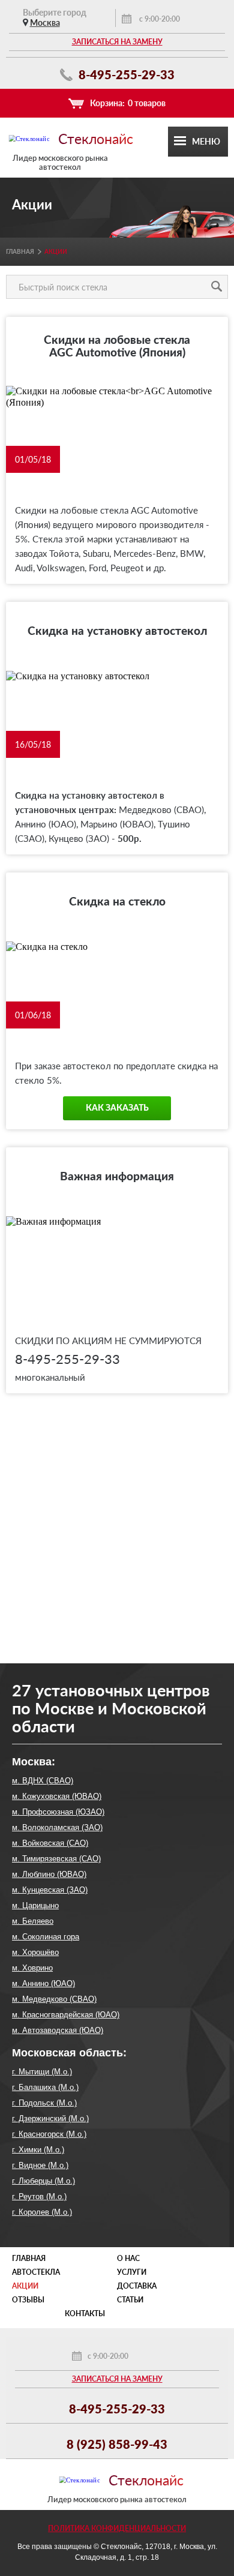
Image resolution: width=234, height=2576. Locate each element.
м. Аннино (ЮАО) (43, 1983)
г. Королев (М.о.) (42, 2212)
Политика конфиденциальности (117, 2528)
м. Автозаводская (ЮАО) (58, 2030)
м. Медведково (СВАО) (54, 1999)
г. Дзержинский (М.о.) (50, 2118)
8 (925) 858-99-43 (117, 2444)
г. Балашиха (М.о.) (45, 2087)
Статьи (130, 2300)
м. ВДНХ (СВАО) (43, 1781)
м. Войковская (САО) (50, 1843)
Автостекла (36, 2272)
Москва (45, 23)
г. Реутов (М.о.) (39, 2196)
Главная (20, 251)
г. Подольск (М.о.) (44, 2103)
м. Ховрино (32, 1968)
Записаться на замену (117, 42)
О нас (128, 2258)
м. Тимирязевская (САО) (56, 1859)
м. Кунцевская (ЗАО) (50, 1890)
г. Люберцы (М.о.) (43, 2181)
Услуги (132, 2272)
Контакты (85, 2313)
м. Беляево (33, 1921)
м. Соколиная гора (46, 1937)
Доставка (137, 2286)
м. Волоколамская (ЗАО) (57, 1827)
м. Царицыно (35, 1905)
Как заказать (117, 1108)
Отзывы (28, 2300)
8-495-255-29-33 (125, 74)
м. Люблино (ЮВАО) (49, 1874)
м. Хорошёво (35, 1952)
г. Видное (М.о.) (40, 2165)
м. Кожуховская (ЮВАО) (57, 1796)
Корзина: (128, 103)
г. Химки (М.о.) (38, 2150)
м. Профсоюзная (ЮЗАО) (58, 1812)
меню (206, 141)
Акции (25, 2286)
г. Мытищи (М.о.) (42, 2072)
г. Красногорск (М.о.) (49, 2134)
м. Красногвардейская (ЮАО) (66, 2015)
